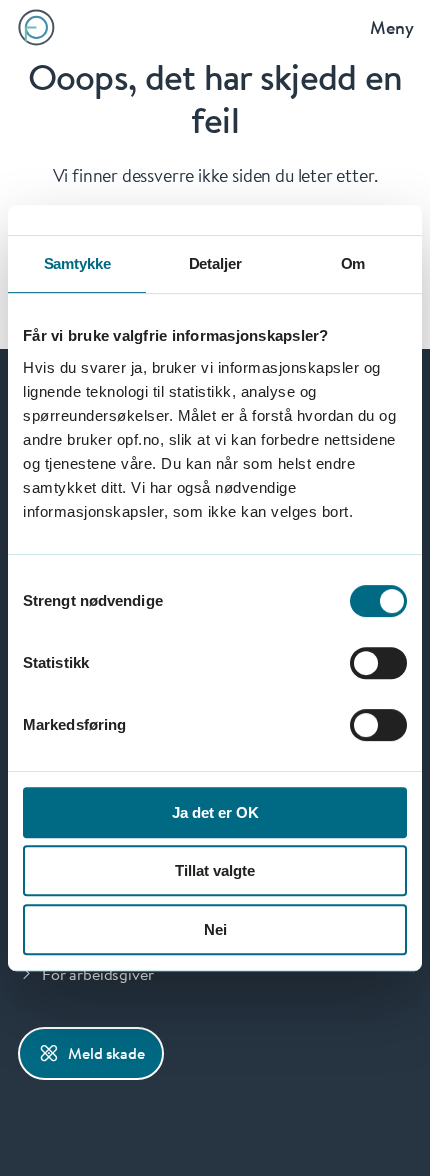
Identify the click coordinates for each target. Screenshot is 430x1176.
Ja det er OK (215, 812)
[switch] (378, 663)
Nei (215, 929)
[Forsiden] (36, 27)
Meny (392, 27)
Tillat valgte (215, 870)
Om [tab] (353, 263)
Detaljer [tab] (215, 263)
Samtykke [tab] (77, 263)
